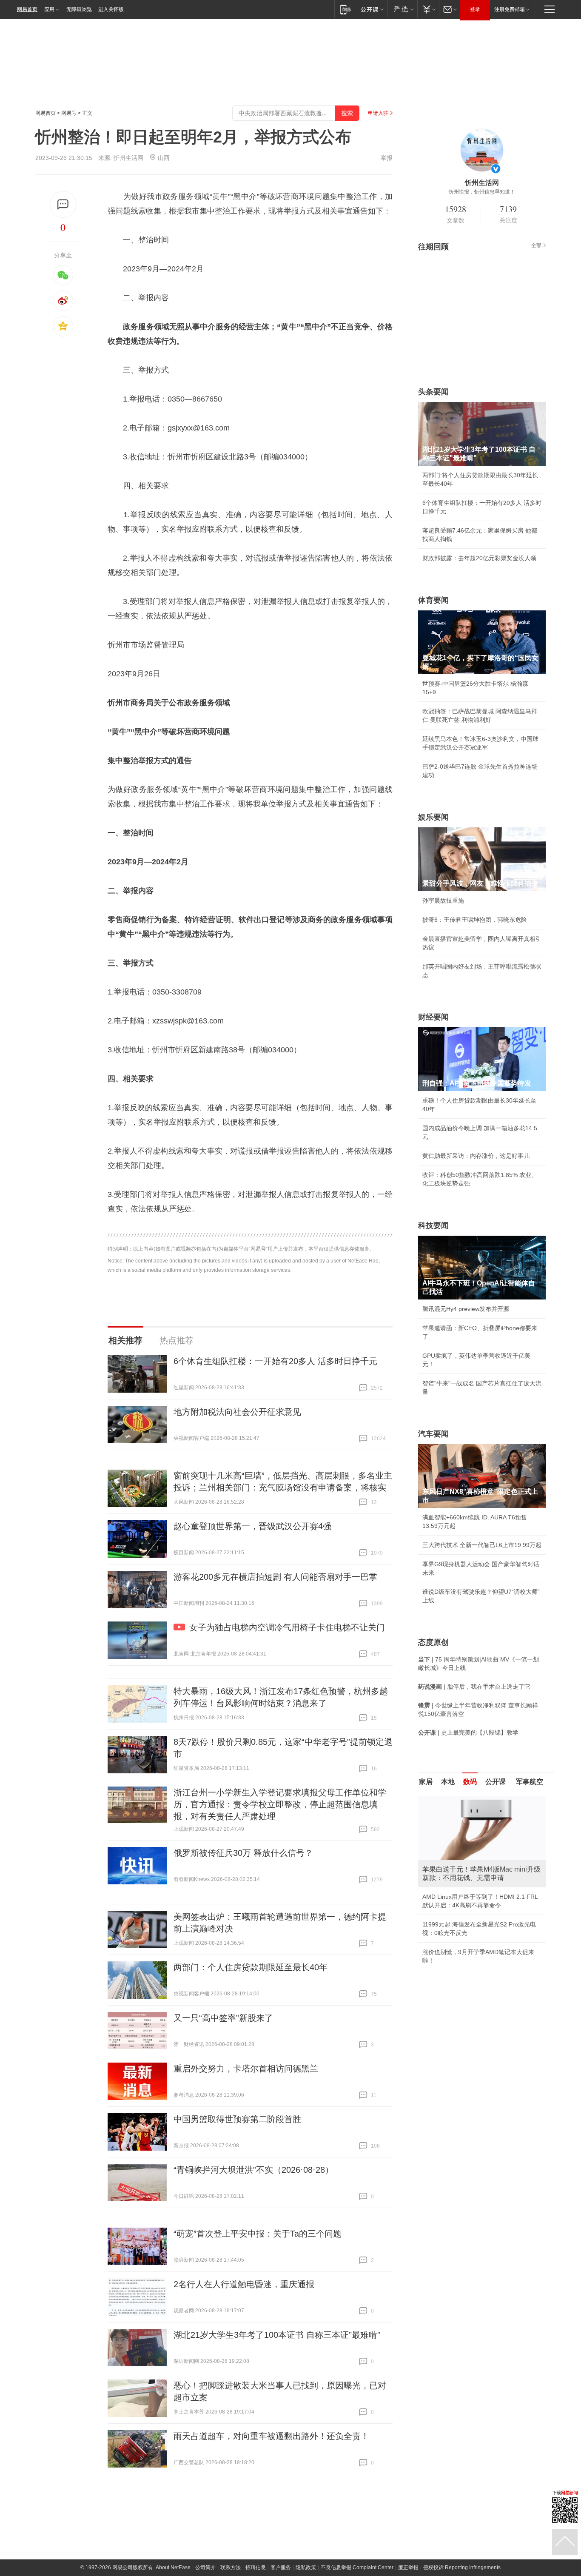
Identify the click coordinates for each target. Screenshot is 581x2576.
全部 (536, 245)
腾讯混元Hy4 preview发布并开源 (466, 1309)
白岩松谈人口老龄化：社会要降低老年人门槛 (482, 1819)
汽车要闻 (433, 1434)
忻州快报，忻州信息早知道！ (482, 192)
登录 (475, 9)
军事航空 (530, 1782)
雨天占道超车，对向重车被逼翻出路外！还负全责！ (271, 2436)
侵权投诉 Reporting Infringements (462, 2567)
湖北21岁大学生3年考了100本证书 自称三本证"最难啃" (277, 2335)
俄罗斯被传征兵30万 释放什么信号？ (243, 1853)
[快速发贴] (63, 204)
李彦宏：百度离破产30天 (456, 1876)
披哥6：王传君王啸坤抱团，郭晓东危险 (475, 920)
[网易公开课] (372, 9)
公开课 (496, 1782)
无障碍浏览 (79, 9)
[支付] (428, 9)
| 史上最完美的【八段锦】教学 (468, 1733)
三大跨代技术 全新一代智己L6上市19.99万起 (482, 1545)
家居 (426, 1782)
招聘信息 (256, 2567)
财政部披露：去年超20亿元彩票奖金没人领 (479, 558)
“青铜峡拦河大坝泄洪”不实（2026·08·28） (253, 2170)
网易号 (69, 113)
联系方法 (231, 2567)
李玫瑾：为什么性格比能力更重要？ (470, 1800)
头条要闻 (433, 392)
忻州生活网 (128, 158)
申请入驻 (378, 113)
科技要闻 (433, 1225)
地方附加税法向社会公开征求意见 (237, 1412)
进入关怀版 (111, 9)
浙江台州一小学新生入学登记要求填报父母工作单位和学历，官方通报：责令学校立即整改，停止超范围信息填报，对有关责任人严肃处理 (280, 1804)
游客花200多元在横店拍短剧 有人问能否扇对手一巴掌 (275, 1577)
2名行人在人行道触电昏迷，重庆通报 (244, 2284)
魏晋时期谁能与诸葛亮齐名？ (461, 1857)
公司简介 (205, 2567)
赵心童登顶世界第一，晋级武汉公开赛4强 (252, 1526)
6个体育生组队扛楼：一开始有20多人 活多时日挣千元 (275, 1361)
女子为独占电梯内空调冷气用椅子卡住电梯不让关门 (287, 1627)
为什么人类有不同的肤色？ (458, 1838)
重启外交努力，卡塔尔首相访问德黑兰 (246, 2069)
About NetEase (173, 2567)
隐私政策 (306, 2567)
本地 (448, 1782)
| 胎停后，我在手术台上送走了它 (474, 1687)
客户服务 (281, 2567)
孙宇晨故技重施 (443, 900)
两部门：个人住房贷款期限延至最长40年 (251, 1967)
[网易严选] (402, 9)
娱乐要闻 (433, 817)
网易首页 (27, 9)
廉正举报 (408, 2567)
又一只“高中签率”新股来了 (223, 2018)
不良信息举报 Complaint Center (357, 2567)
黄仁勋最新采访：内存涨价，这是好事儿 (476, 1156)
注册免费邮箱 (510, 9)
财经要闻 (433, 1017)
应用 (49, 9)
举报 (387, 158)
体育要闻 (433, 600)
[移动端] (346, 9)
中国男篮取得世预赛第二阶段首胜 (237, 2119)
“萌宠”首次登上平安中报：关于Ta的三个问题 (258, 2234)
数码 (470, 1782)
